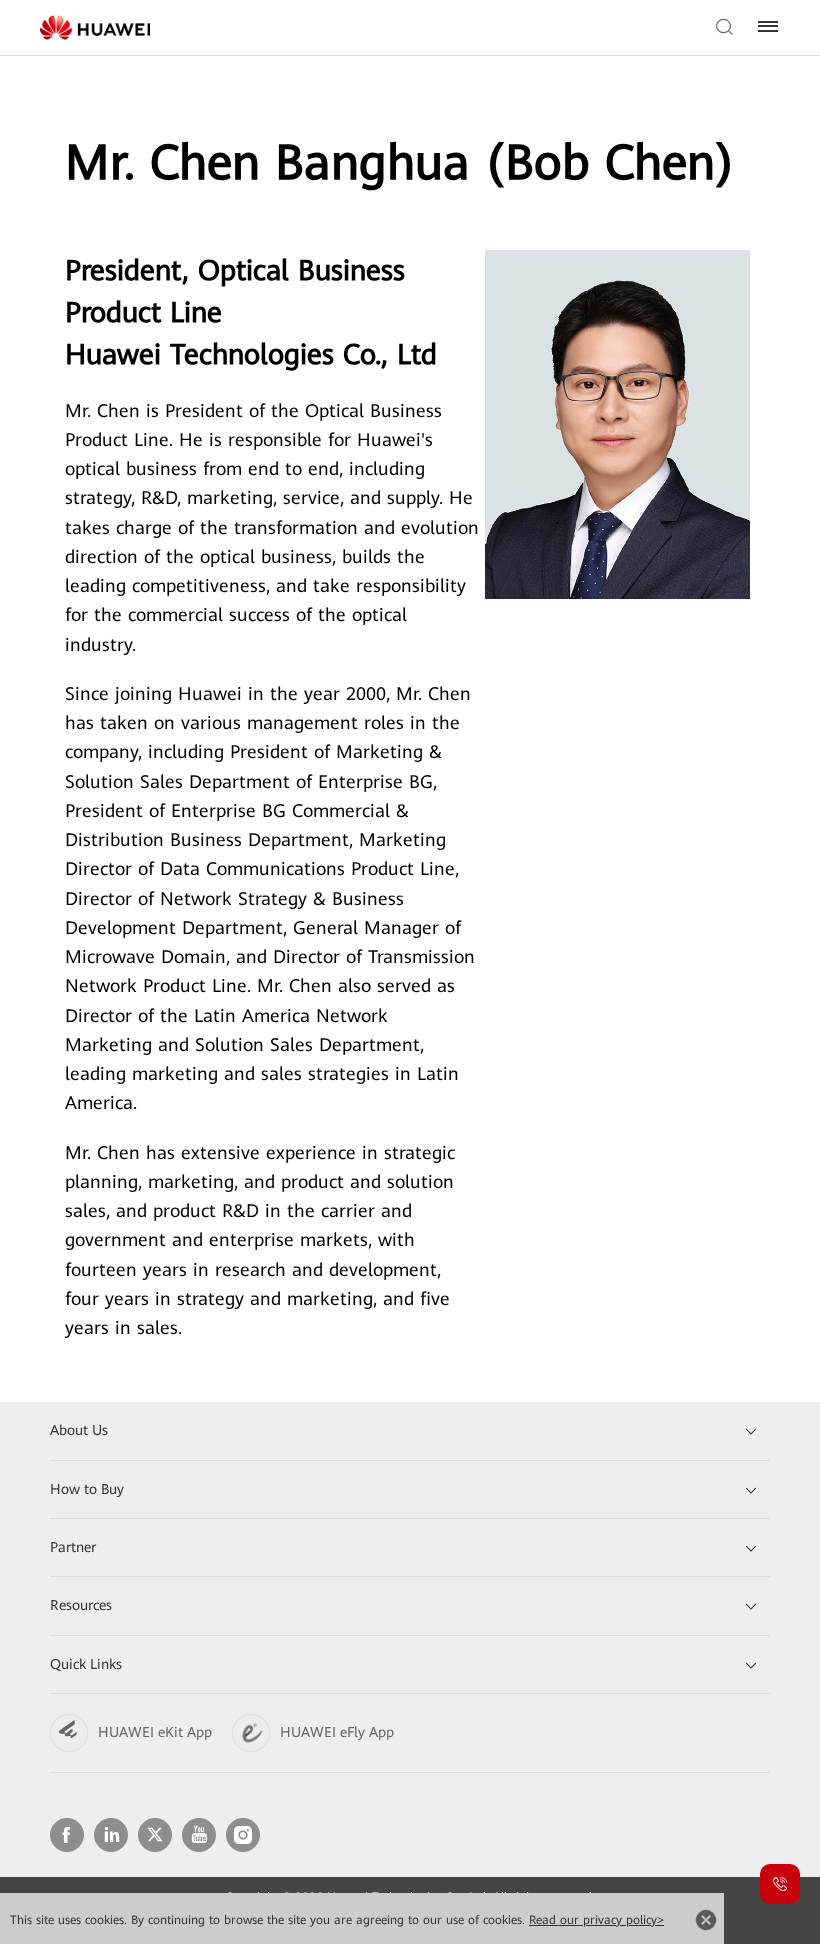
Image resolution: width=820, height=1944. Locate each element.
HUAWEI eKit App (155, 1732)
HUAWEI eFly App (337, 1732)
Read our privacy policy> (596, 1920)
